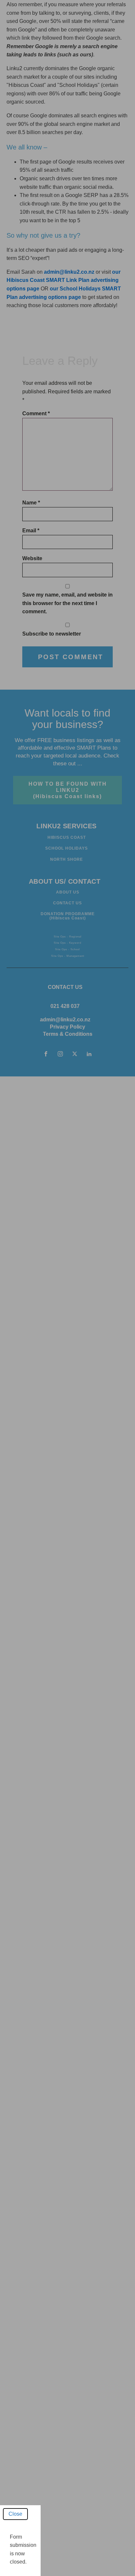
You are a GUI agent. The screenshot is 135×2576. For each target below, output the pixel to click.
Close (15, 2514)
